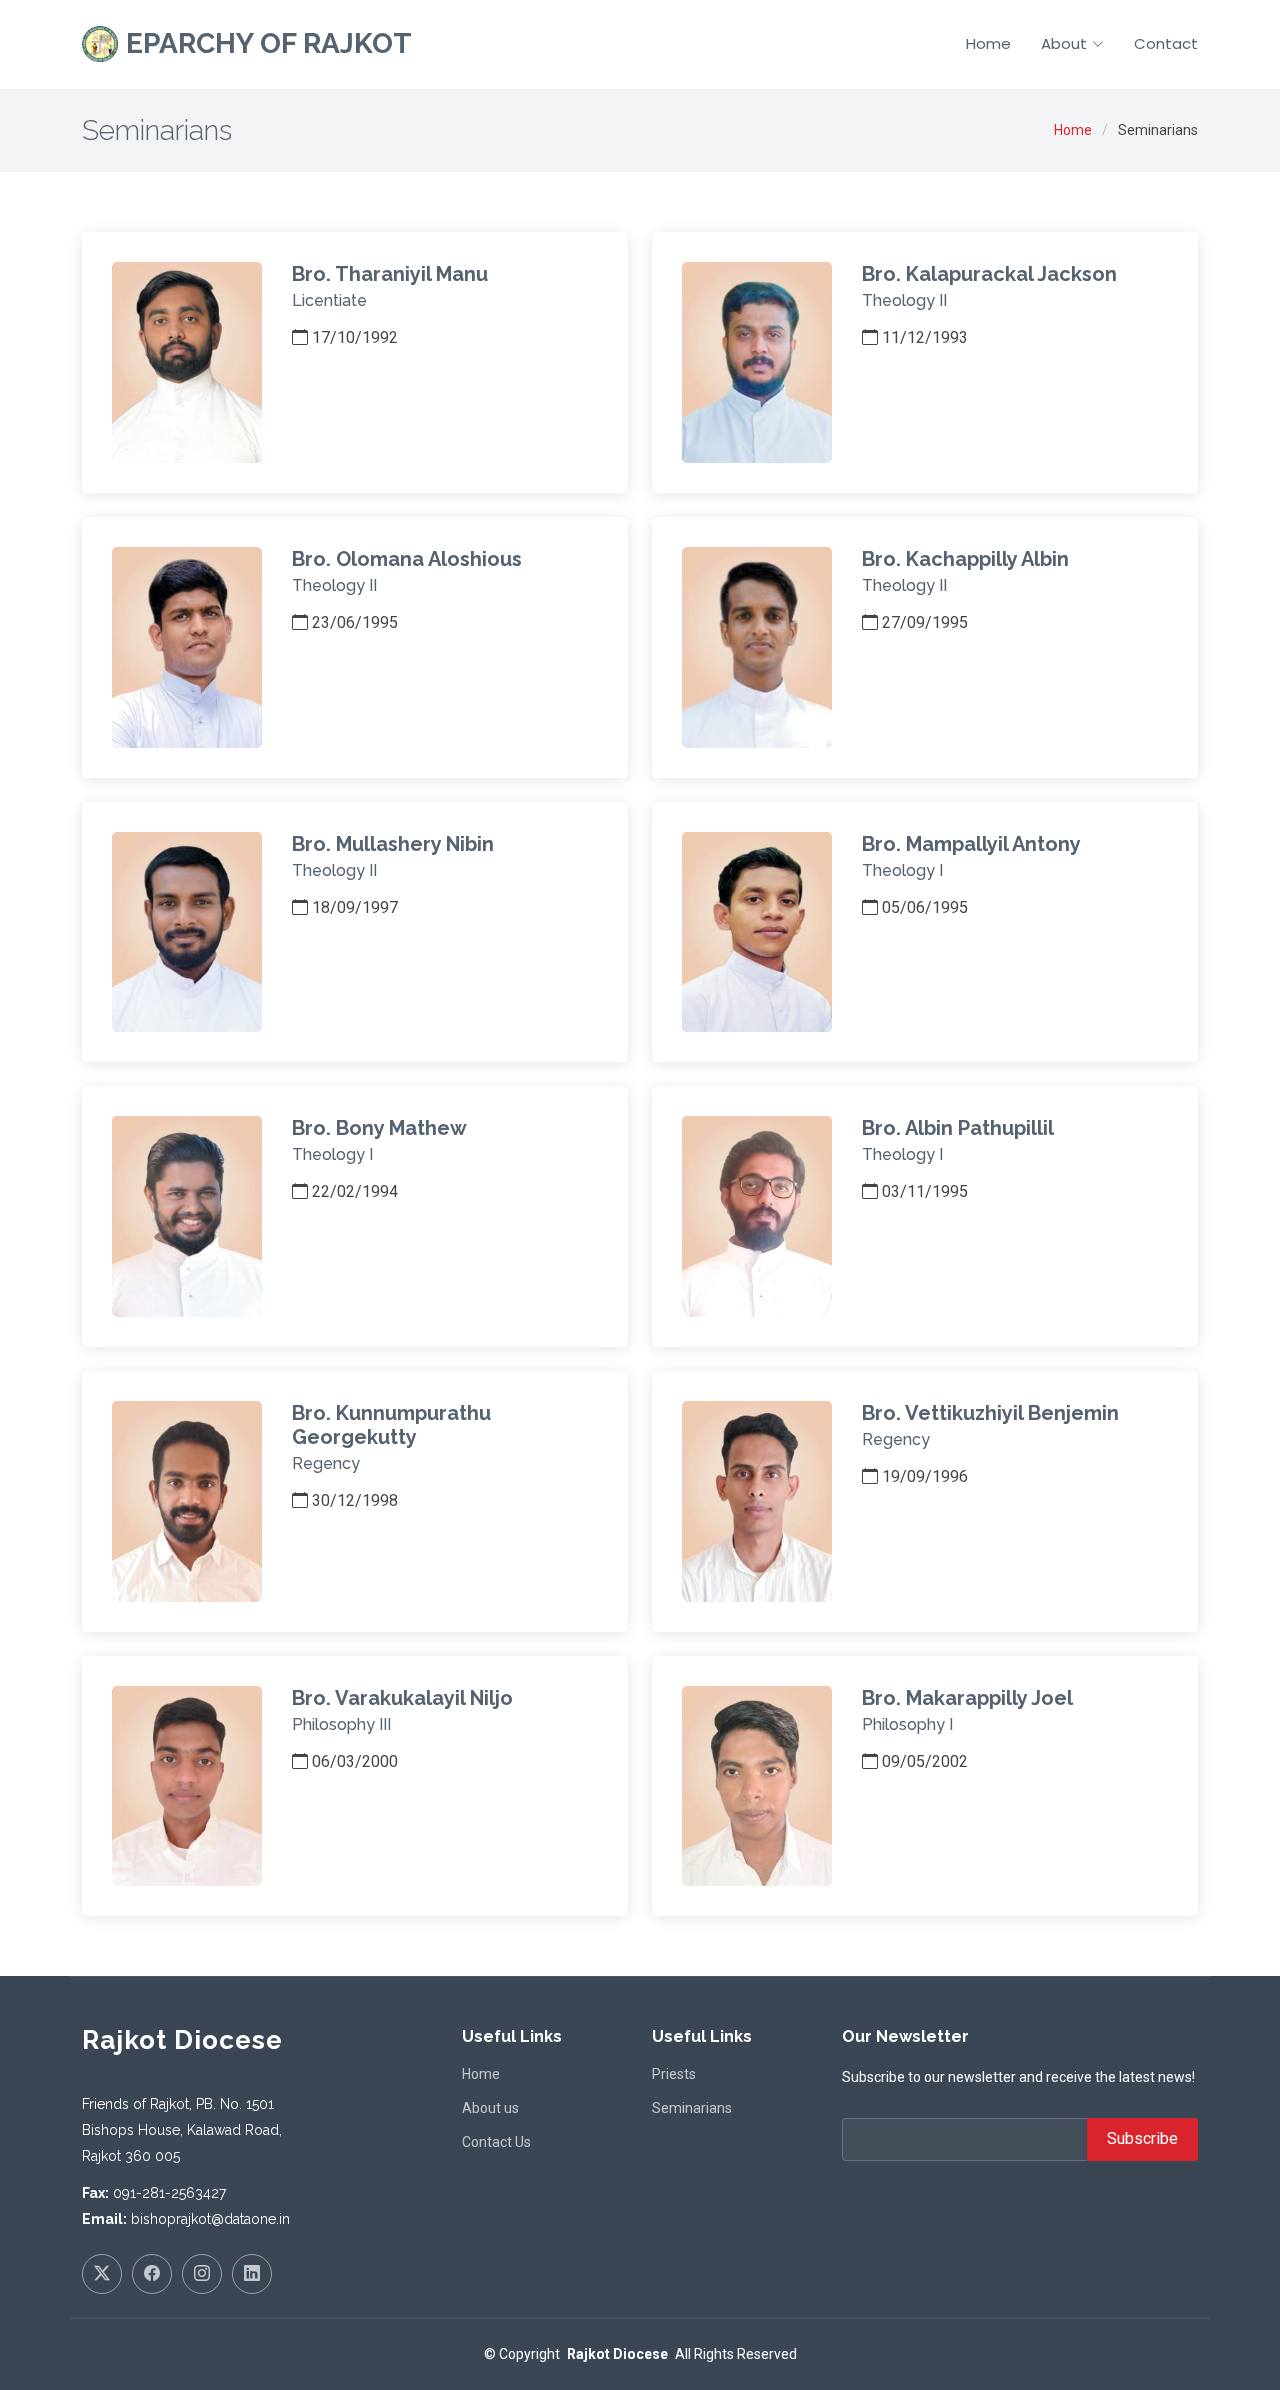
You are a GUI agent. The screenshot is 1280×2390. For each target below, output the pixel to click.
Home (988, 43)
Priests (674, 2074)
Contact (1166, 43)
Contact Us (496, 2142)
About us (490, 2108)
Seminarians (692, 2108)
